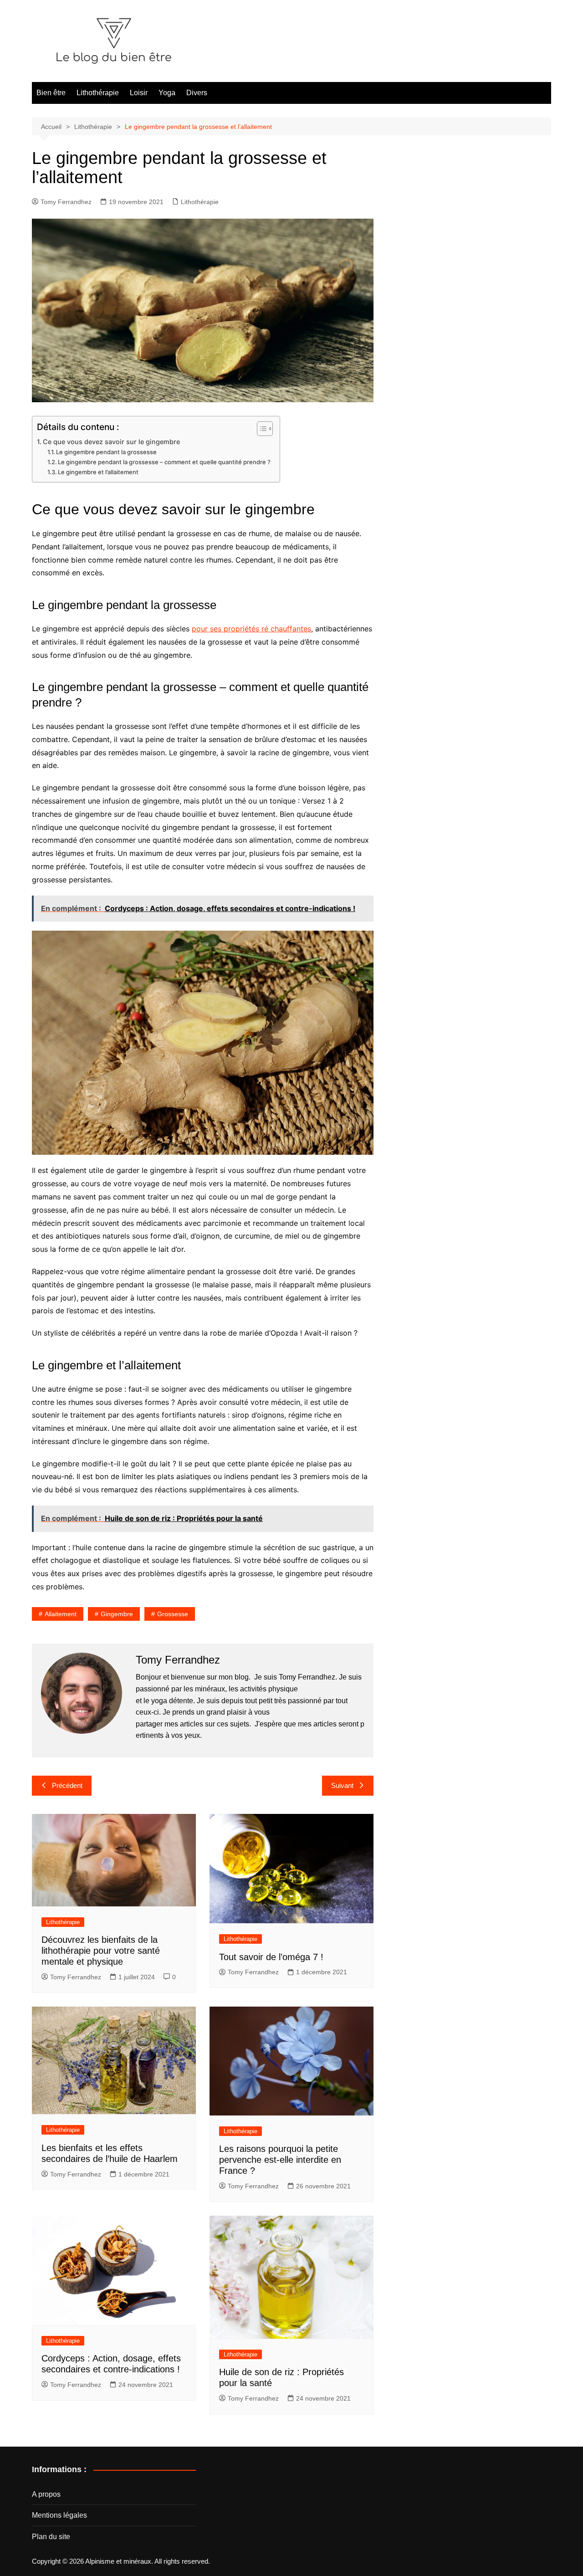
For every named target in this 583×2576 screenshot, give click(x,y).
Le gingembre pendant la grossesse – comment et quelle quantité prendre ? (164, 462)
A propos (46, 2494)
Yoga (167, 93)
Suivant (342, 1785)
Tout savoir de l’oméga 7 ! (271, 1957)
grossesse (173, 1614)
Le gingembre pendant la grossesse (106, 452)
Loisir (139, 93)
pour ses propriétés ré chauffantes (251, 629)
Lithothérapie (98, 93)
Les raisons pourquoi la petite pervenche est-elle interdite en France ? (280, 2160)
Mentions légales (59, 2515)
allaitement (61, 1614)
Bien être (51, 93)
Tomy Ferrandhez (66, 202)
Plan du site (51, 2537)
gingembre (117, 1614)
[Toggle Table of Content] (260, 429)
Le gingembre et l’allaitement (98, 472)
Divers (197, 93)
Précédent (67, 1785)
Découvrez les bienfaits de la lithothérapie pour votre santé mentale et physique (101, 1951)
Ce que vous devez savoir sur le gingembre (111, 442)
